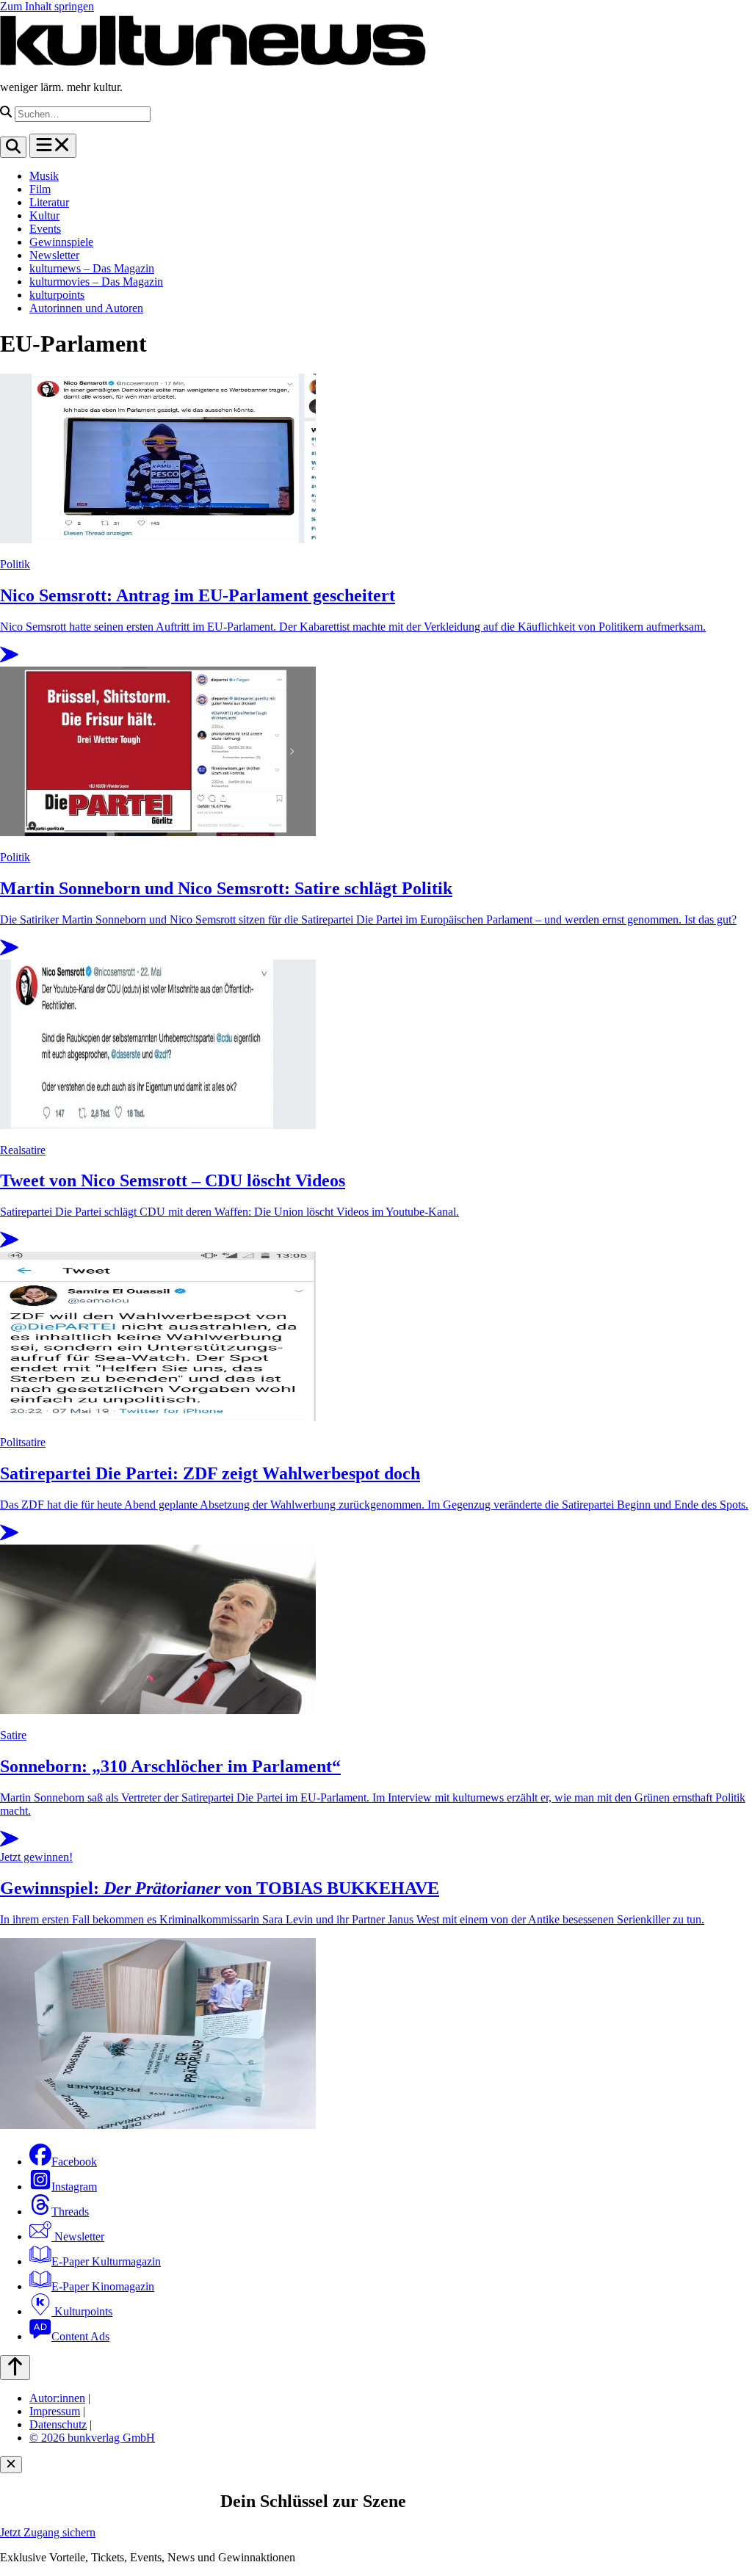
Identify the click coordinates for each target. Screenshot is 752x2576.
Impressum (55, 2411)
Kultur (44, 215)
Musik (44, 176)
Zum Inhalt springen (47, 6)
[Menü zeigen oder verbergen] (53, 146)
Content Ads (80, 2336)
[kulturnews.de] (213, 62)
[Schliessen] (11, 2465)
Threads (70, 2212)
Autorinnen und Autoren (86, 308)
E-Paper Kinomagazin (103, 2286)
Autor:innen (57, 2398)
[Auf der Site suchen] (13, 147)
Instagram (74, 2187)
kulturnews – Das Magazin (92, 268)
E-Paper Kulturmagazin (106, 2261)
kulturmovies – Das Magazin (96, 282)
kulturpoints (57, 295)
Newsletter (54, 255)
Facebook (74, 2162)
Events (45, 229)
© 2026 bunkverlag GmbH (92, 2438)
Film (40, 189)
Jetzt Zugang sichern (48, 2532)
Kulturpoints (82, 2311)
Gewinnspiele (61, 242)
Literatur (49, 202)
